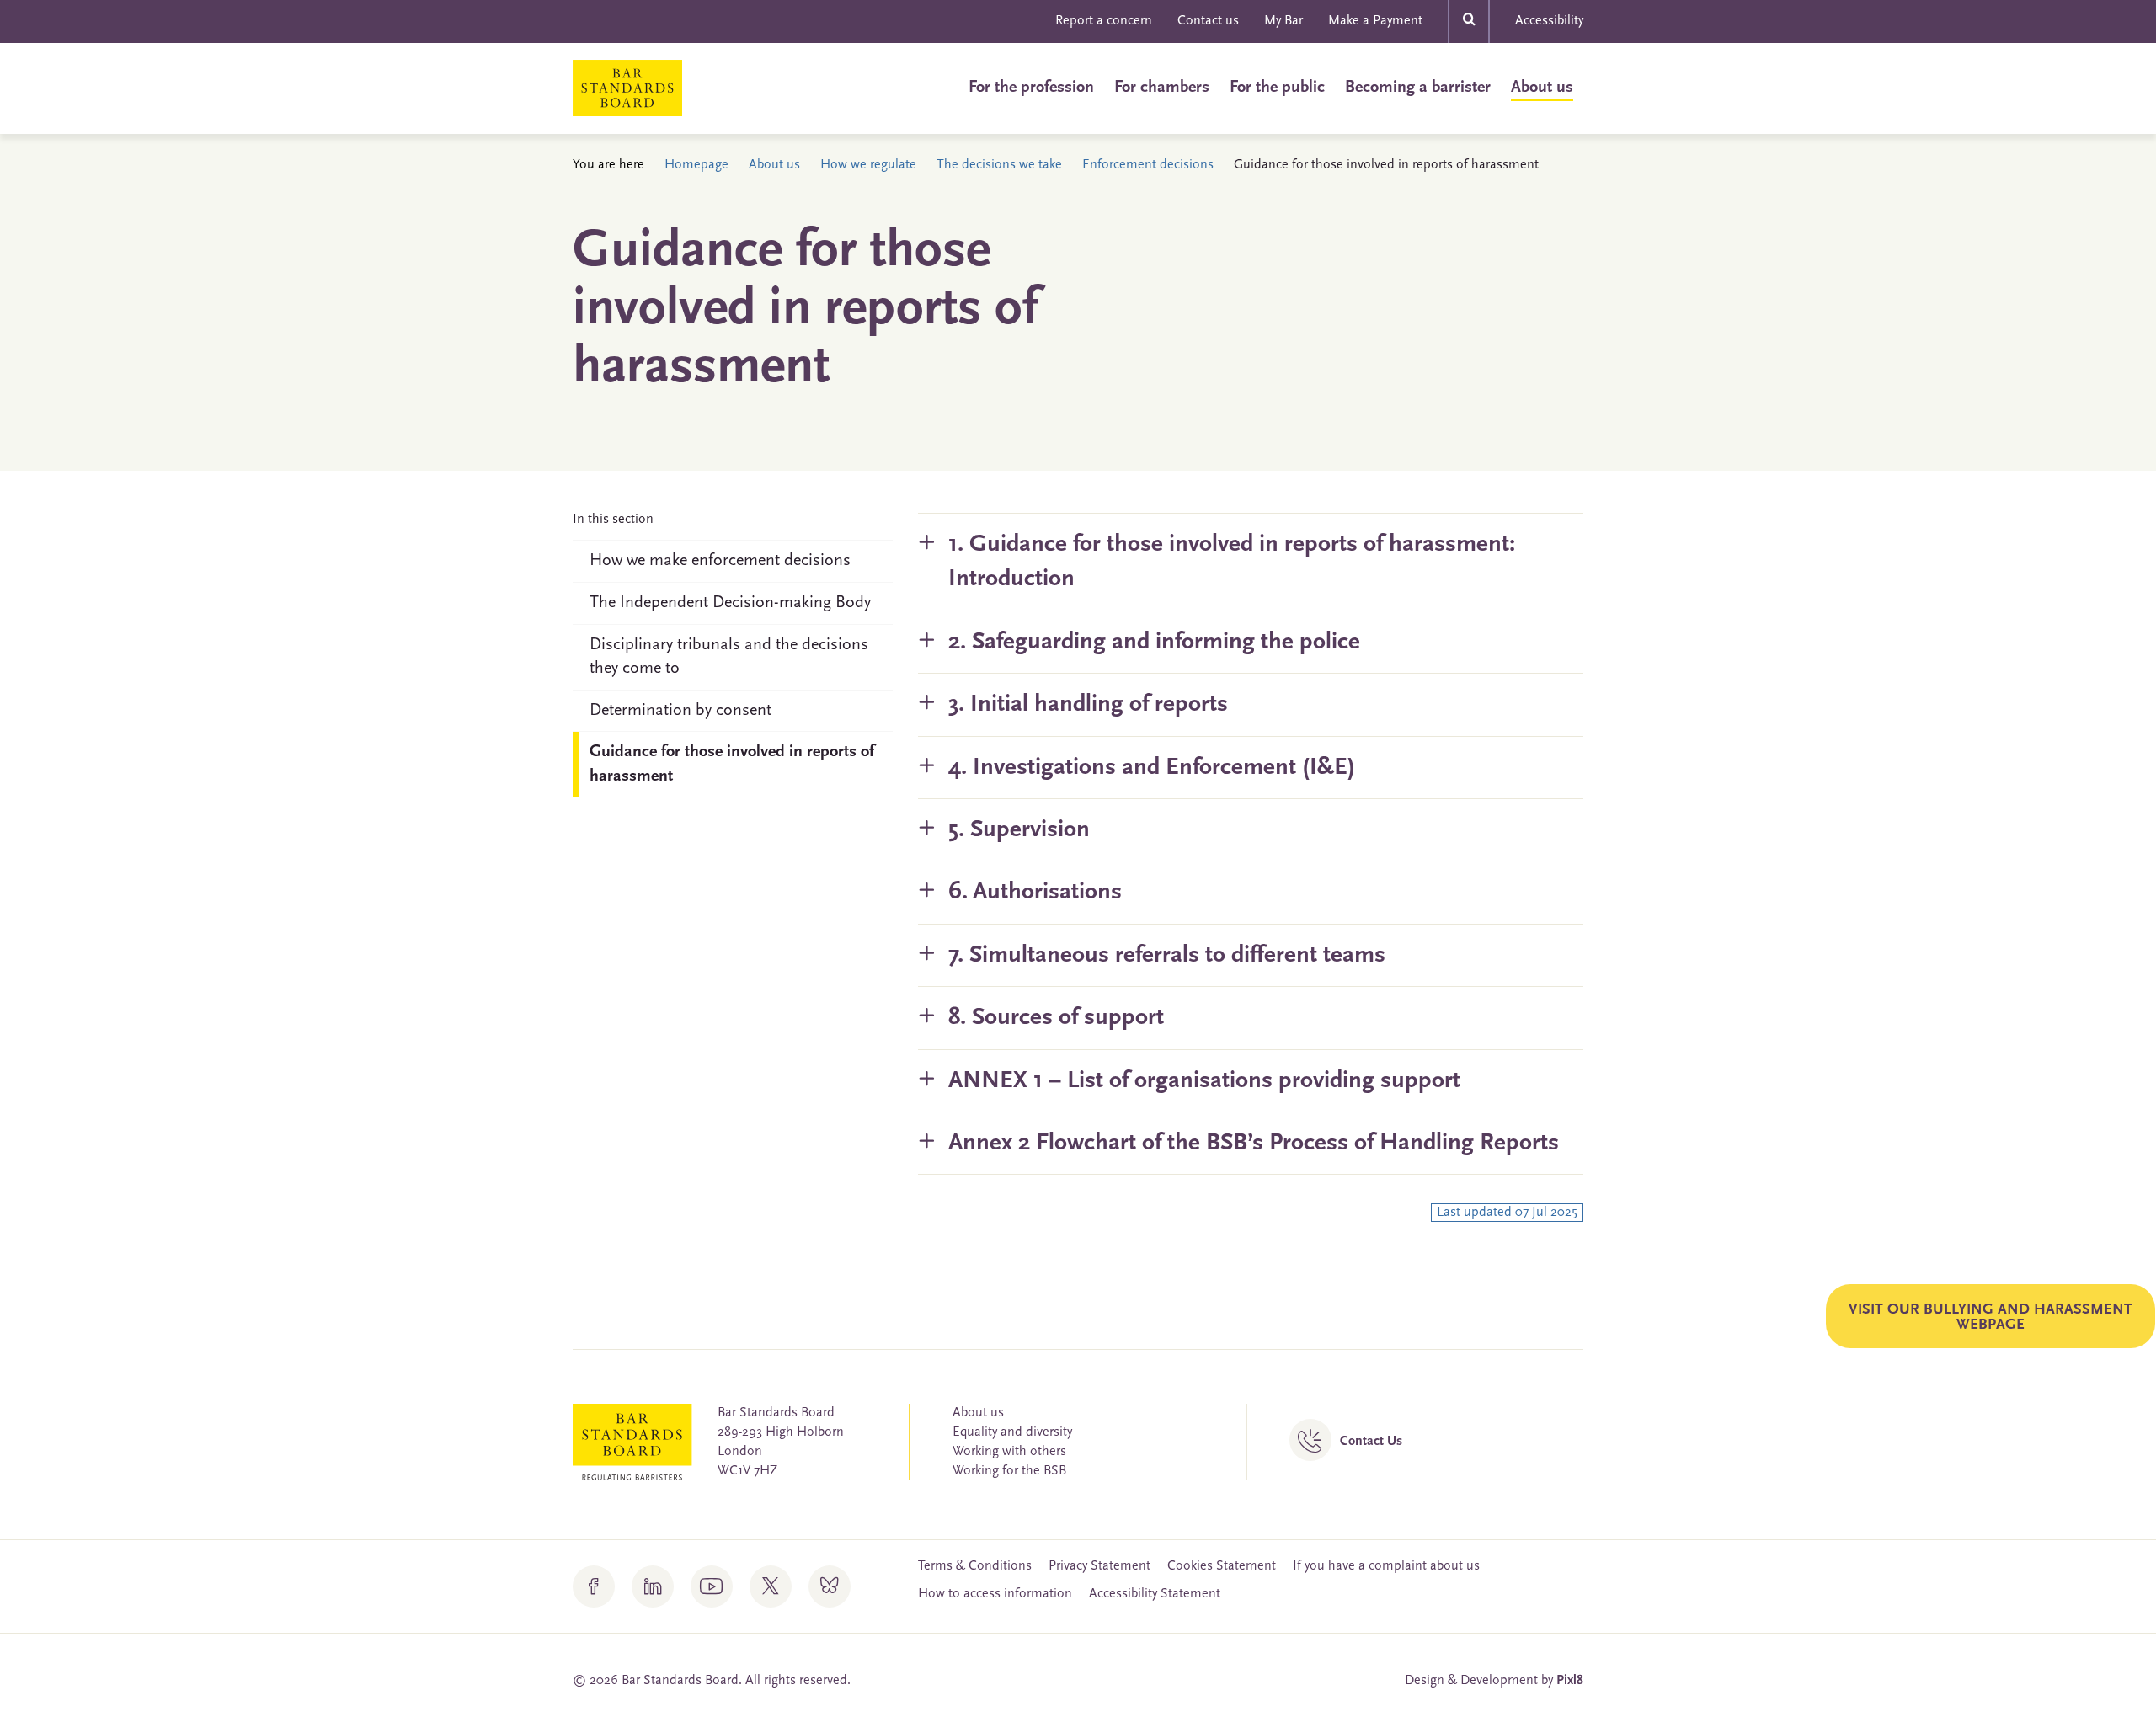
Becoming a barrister (1418, 88)
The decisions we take (999, 165)
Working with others (1009, 1452)
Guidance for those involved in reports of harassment (732, 764)
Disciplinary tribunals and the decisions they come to (729, 657)
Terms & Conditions (975, 1566)
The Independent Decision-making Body (730, 603)
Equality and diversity (1012, 1432)
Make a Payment (1375, 21)
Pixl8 (1570, 1681)
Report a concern (1104, 21)
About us (1542, 88)
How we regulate (868, 165)
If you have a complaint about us (1386, 1566)
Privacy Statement (1099, 1566)
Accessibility (1549, 21)
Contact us (1208, 21)
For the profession (1031, 88)
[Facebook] (594, 1586)
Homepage (696, 165)
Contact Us (1371, 1442)
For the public (1277, 88)
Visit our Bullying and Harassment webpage (1991, 1318)
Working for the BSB (1009, 1471)
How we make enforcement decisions (720, 561)
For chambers (1162, 88)
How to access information (995, 1594)
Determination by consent (680, 711)
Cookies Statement (1222, 1566)
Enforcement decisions (1148, 165)
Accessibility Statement (1155, 1594)
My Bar (1283, 21)
